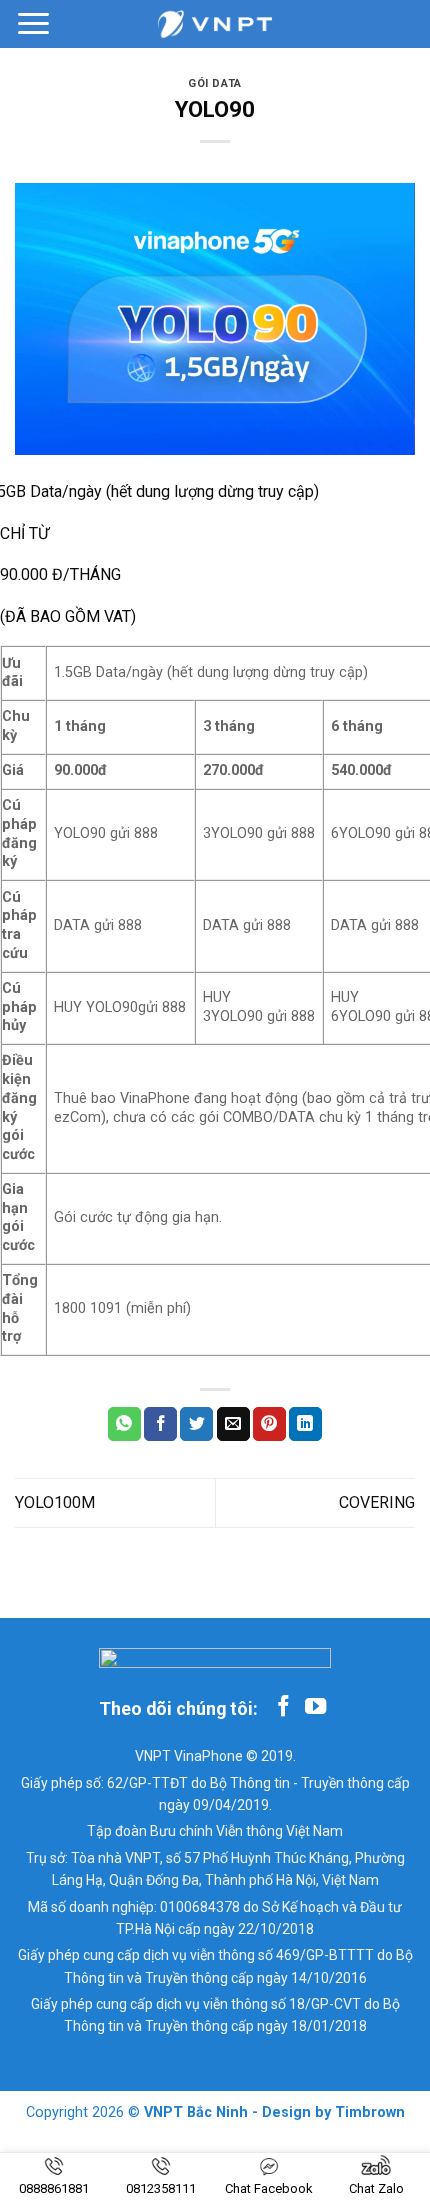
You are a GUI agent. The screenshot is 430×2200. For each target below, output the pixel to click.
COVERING (377, 1502)
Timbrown (370, 2112)
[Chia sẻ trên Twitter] (196, 1424)
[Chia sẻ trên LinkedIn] (305, 1424)
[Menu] (33, 23)
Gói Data (214, 83)
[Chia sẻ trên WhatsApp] (124, 1424)
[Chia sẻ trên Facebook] (160, 1424)
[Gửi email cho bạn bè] (233, 1424)
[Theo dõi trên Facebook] (283, 1708)
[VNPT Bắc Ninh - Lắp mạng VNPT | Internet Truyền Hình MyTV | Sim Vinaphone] (215, 24)
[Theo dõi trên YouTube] (315, 1708)
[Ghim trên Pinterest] (269, 1424)
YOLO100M (55, 1502)
